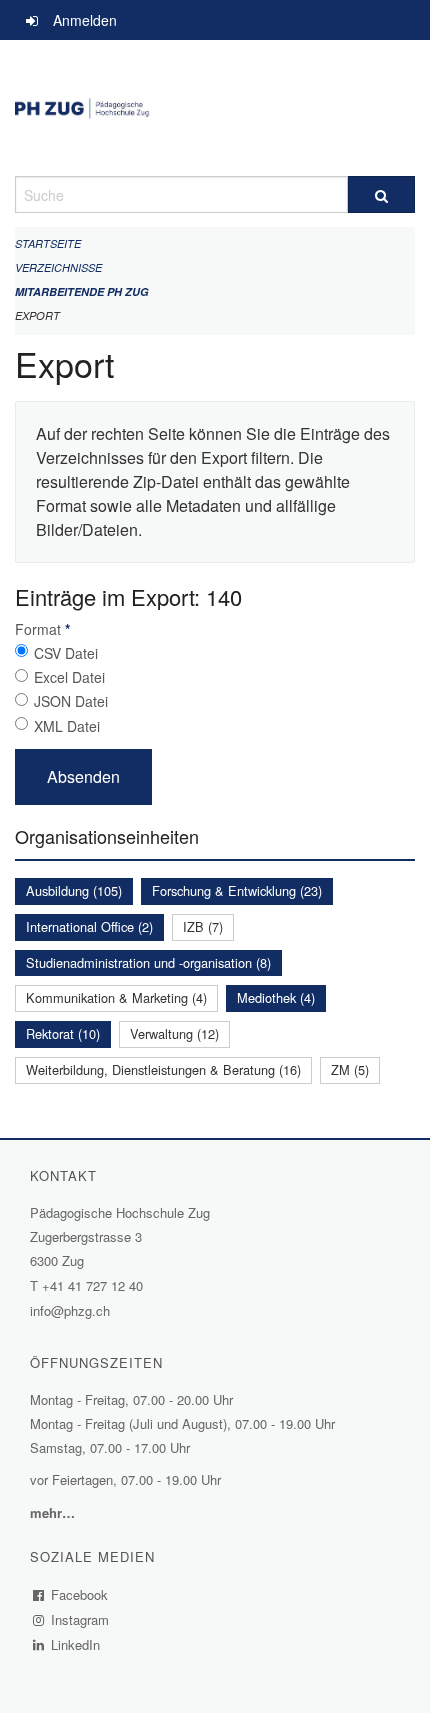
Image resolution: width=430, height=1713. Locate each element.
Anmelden (85, 20)
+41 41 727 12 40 (92, 1285)
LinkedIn (76, 1644)
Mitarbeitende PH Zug (82, 291)
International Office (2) (89, 926)
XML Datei (67, 726)
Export (37, 315)
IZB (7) (203, 926)
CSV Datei (66, 653)
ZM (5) (350, 1069)
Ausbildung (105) (74, 890)
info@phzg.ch (70, 1310)
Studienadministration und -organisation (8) (148, 962)
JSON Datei (71, 701)
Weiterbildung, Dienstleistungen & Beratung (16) (163, 1069)
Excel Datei (69, 677)
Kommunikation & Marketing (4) (116, 997)
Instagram (80, 1619)
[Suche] (381, 194)
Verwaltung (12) (174, 1033)
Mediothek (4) (276, 997)
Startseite (48, 243)
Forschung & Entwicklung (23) (237, 890)
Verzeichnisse (58, 267)
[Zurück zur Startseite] (215, 108)
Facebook (80, 1594)
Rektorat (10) (63, 1033)
